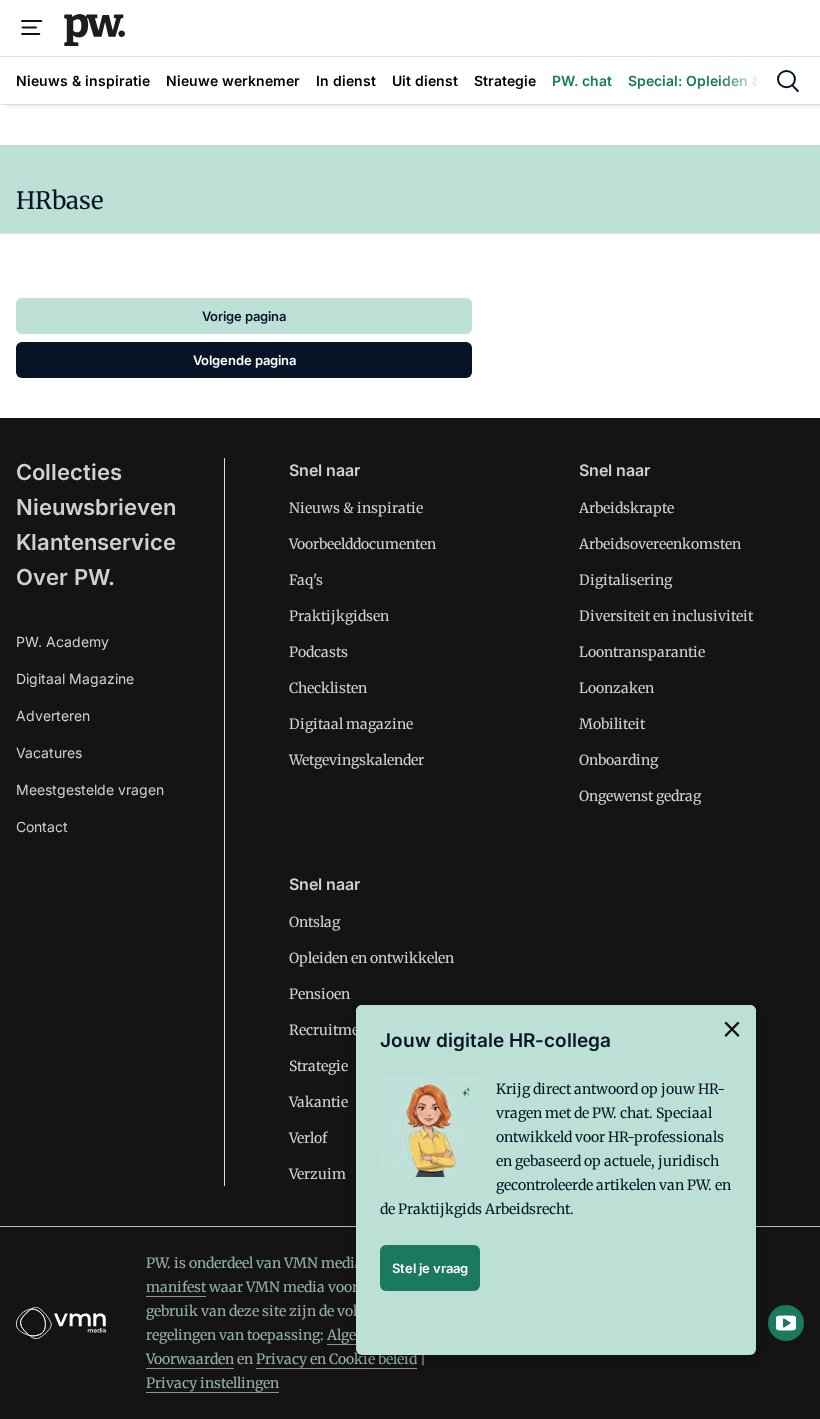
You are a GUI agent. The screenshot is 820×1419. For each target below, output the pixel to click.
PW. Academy (62, 641)
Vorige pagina (244, 316)
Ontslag (314, 922)
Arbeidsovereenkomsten (660, 544)
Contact (42, 826)
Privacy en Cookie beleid (336, 1359)
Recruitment (331, 1030)
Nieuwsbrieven (96, 507)
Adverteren (53, 715)
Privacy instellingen (212, 1383)
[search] (788, 81)
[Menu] (32, 28)
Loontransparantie (642, 652)
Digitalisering (625, 580)
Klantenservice (96, 542)
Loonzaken (616, 688)
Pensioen (319, 994)
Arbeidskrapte (626, 508)
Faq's (306, 580)
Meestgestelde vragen (90, 789)
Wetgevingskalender (356, 760)
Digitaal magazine (351, 724)
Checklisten (328, 688)
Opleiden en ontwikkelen (371, 958)
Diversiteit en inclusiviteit (666, 616)
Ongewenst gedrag (640, 796)
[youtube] (786, 1323)
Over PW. (65, 577)
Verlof (308, 1138)
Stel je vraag (430, 1268)
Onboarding (618, 760)
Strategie (318, 1066)
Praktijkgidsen (339, 616)
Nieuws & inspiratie (356, 508)
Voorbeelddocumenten (362, 544)
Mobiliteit (612, 724)
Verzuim (317, 1174)
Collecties (69, 472)
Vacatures (49, 752)
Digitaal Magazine (75, 678)
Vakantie (318, 1102)
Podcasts (318, 652)
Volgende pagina (244, 360)
